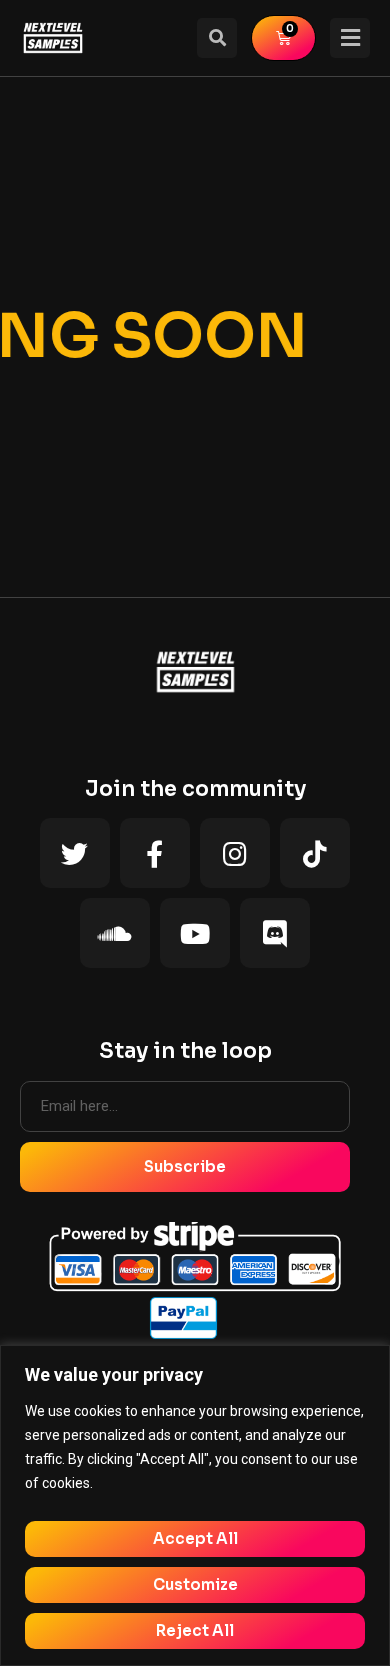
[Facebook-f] (155, 853)
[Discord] (275, 933)
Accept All (195, 1538)
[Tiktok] (315, 853)
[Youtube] (195, 933)
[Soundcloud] (115, 933)
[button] (217, 38)
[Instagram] (235, 853)
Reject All (195, 1630)
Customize (195, 1584)
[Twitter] (75, 853)
